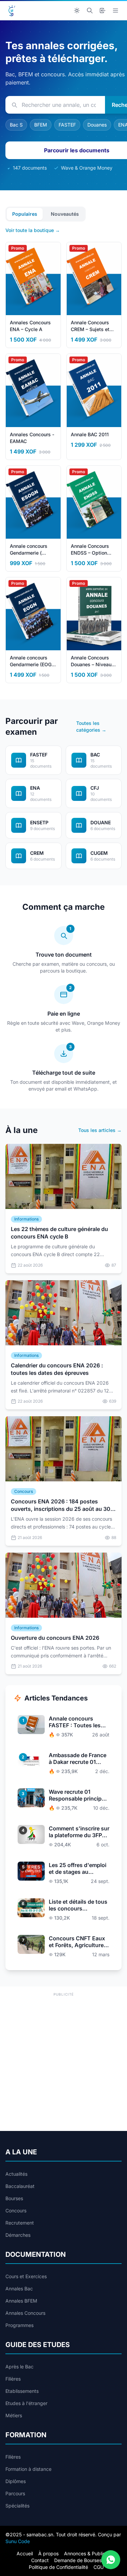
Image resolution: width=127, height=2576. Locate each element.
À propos (48, 2553)
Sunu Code (18, 2541)
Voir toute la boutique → (33, 230)
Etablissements (22, 2391)
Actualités (16, 2174)
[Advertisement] (63, 2062)
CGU (99, 2567)
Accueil (25, 2553)
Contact (40, 2560)
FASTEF (67, 125)
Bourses (14, 2198)
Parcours (15, 2493)
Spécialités (17, 2506)
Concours (16, 2210)
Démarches (18, 2235)
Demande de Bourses (78, 2560)
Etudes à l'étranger (26, 2403)
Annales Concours (25, 2313)
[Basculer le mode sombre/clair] (77, 11)
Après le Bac (19, 2367)
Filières (13, 2379)
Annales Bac (19, 2289)
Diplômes (16, 2481)
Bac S (16, 125)
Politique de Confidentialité (58, 2567)
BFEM (41, 125)
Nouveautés (65, 214)
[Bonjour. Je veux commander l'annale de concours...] (111, 2560)
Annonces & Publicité (87, 2553)
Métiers (14, 2415)
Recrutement (20, 2223)
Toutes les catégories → (91, 726)
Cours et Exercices (26, 2276)
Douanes (97, 125)
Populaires (25, 214)
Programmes (19, 2325)
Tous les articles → (100, 1130)
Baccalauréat (20, 2186)
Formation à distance (28, 2469)
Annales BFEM (21, 2301)
